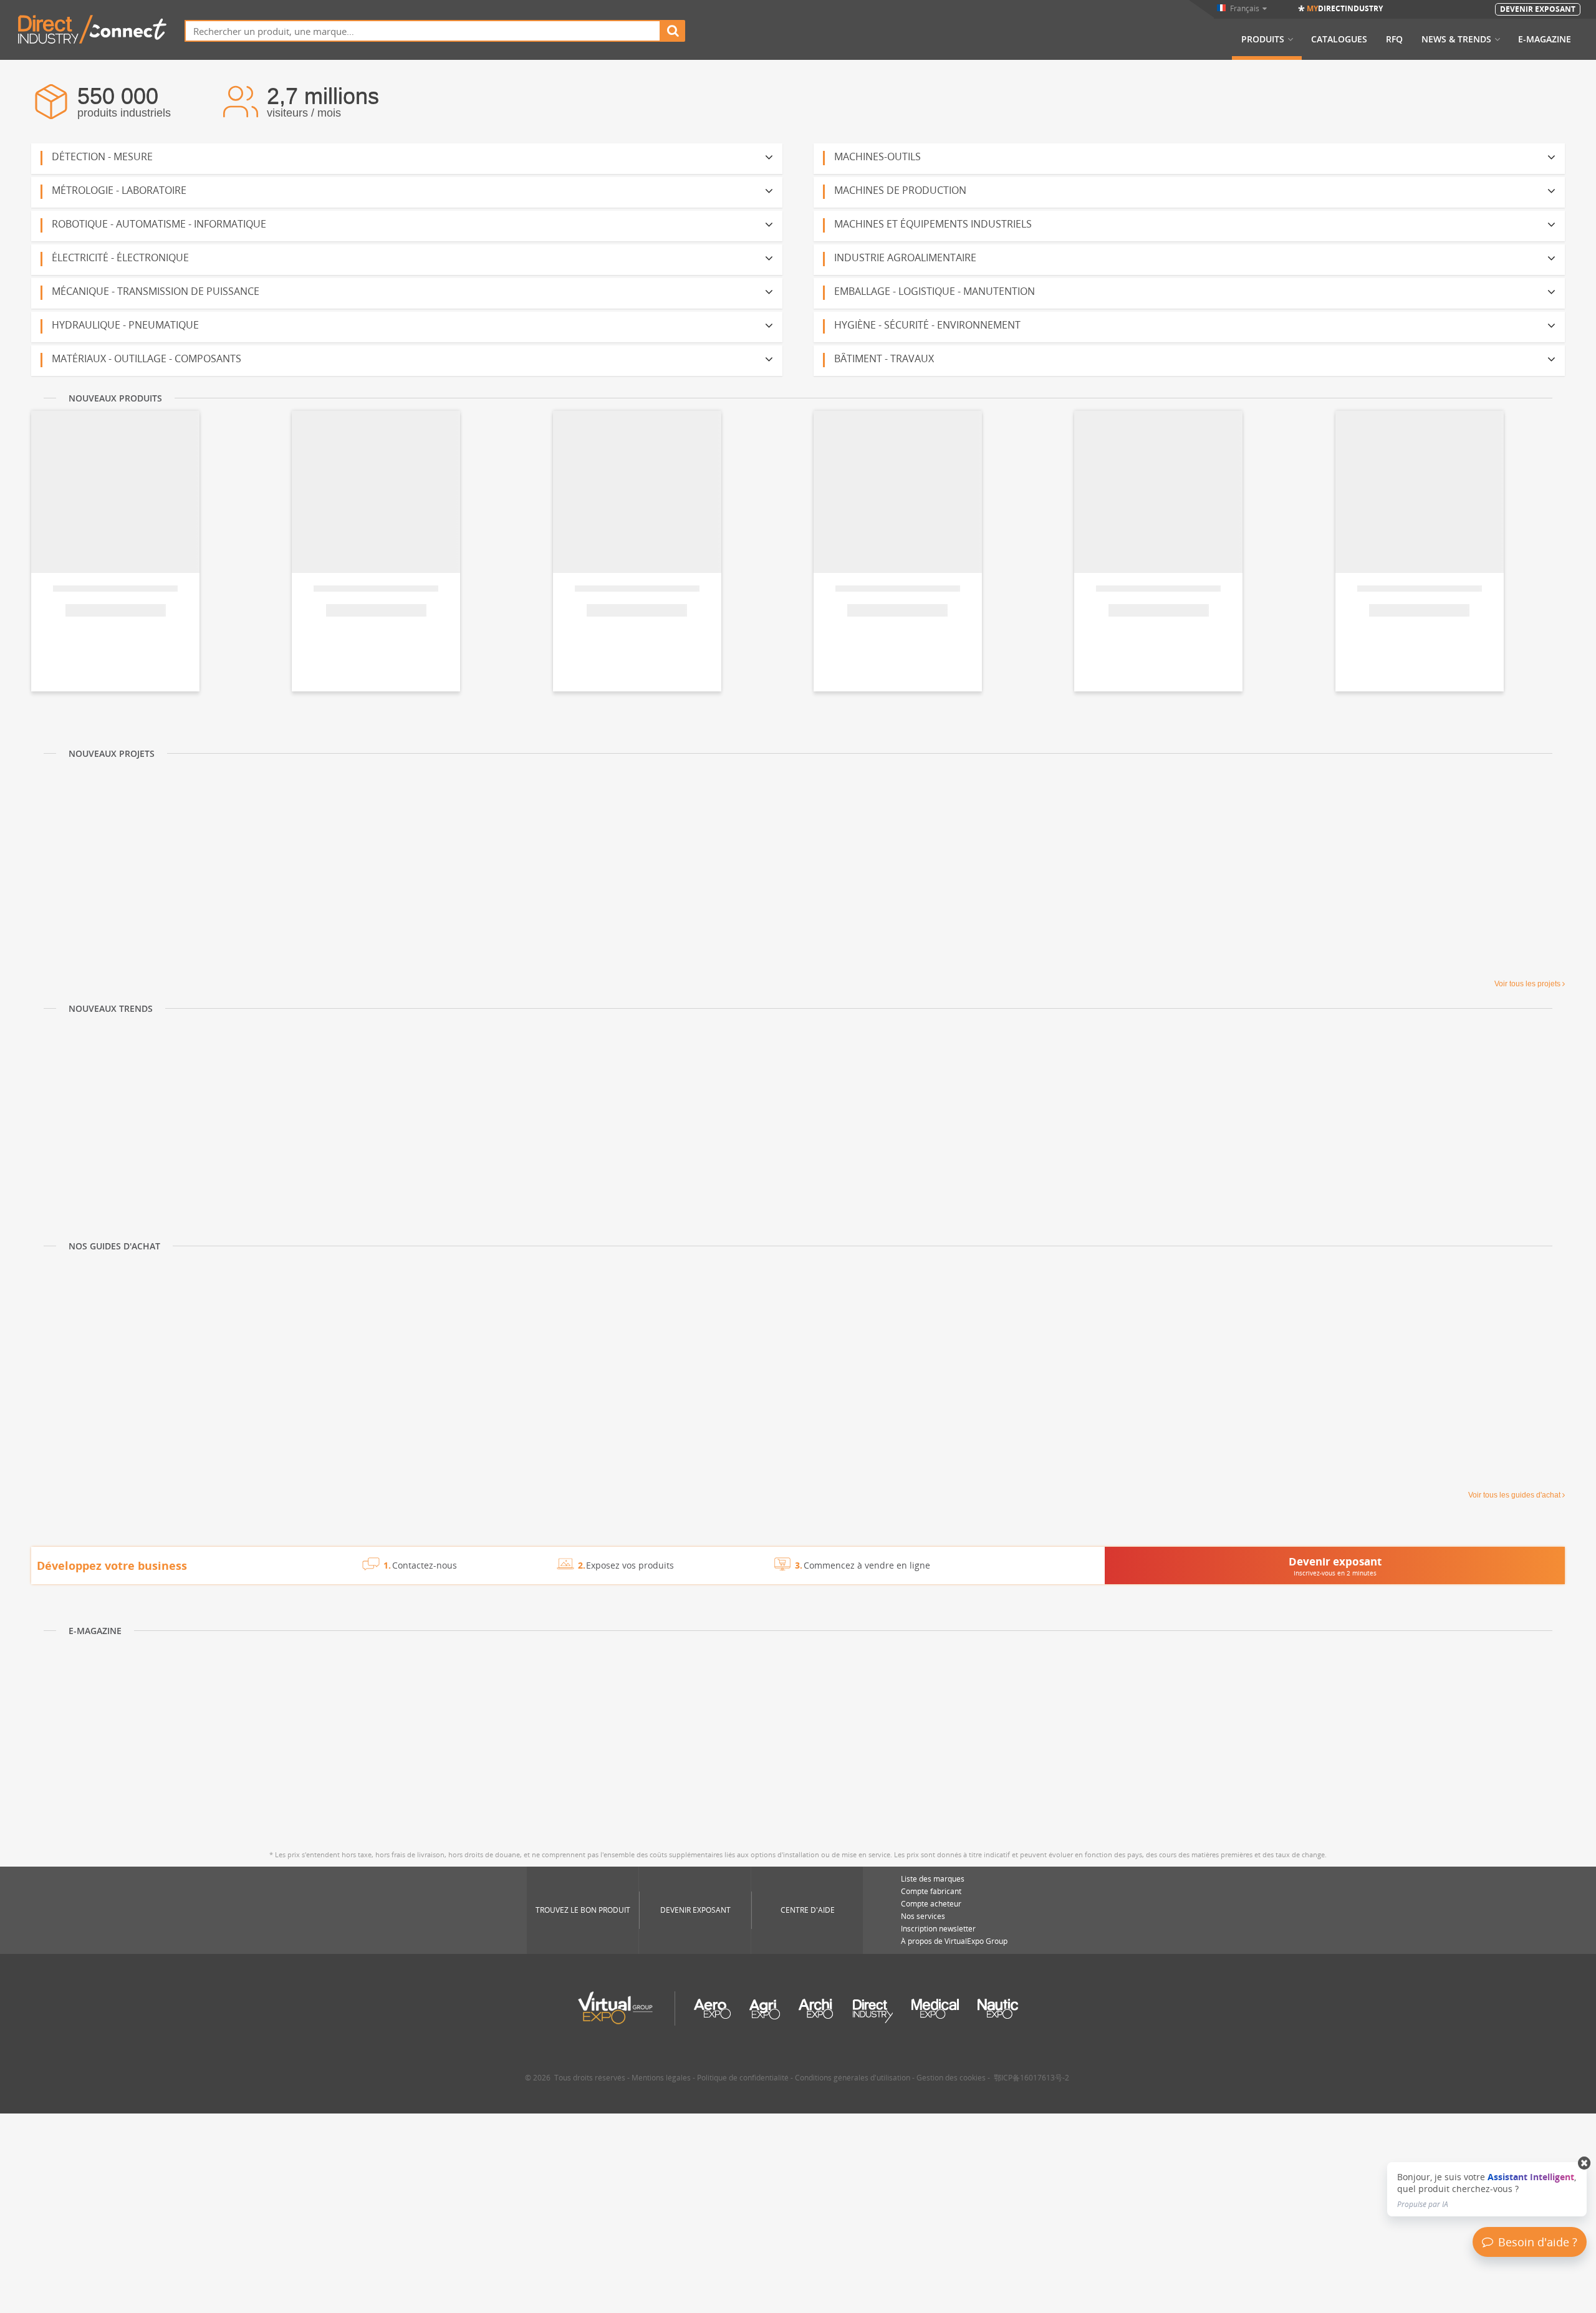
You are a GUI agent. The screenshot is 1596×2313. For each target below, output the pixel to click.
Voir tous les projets (1527, 984)
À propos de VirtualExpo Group (954, 1941)
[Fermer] (1584, 2163)
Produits (1263, 39)
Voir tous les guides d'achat (1514, 1495)
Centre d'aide (808, 1910)
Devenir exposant (695, 1910)
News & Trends (1456, 39)
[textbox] (423, 31)
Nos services (923, 1916)
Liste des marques (933, 1879)
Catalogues (1339, 39)
